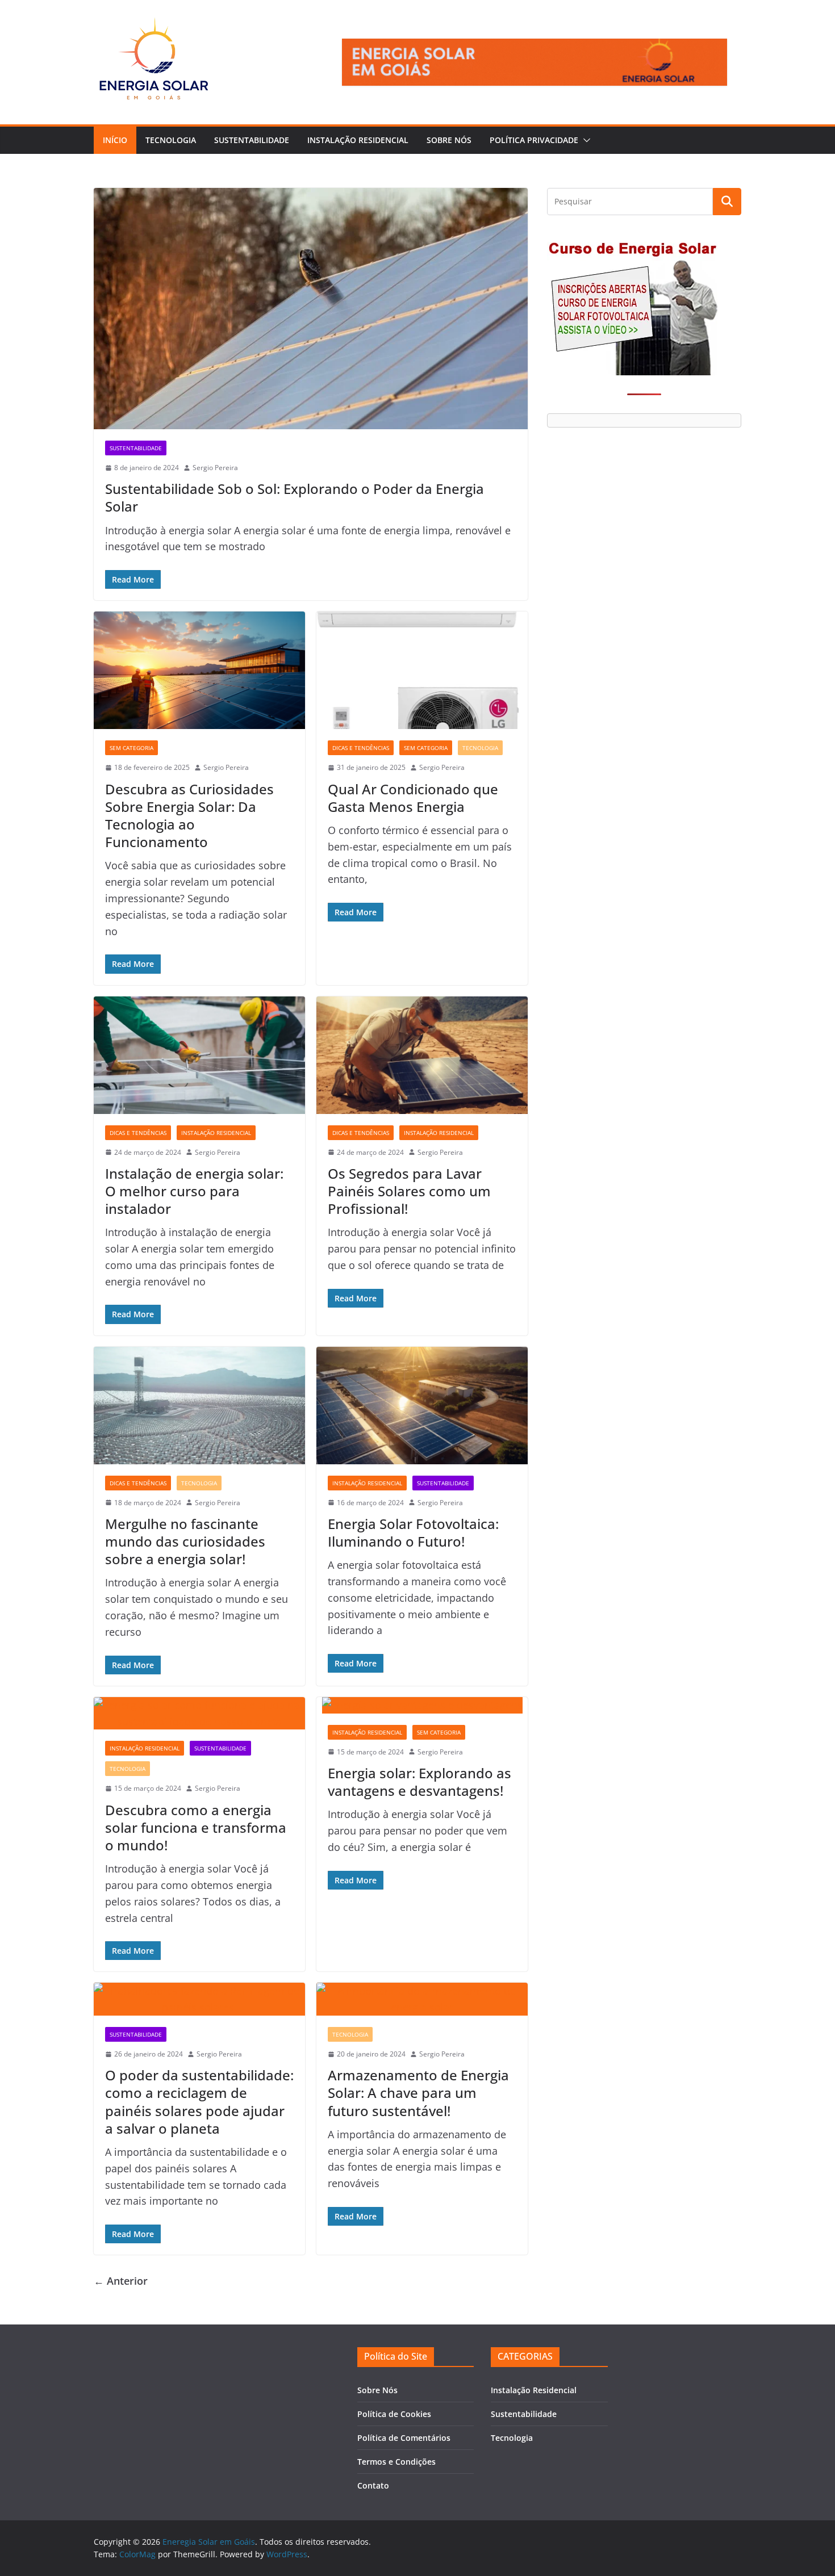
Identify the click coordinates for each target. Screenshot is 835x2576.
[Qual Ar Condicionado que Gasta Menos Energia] (422, 670)
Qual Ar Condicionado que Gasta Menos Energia (413, 798)
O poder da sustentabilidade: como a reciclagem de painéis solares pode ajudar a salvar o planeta (199, 2102)
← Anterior (121, 2281)
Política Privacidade (534, 140)
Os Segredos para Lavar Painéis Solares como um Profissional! (409, 1191)
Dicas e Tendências (361, 748)
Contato (373, 2485)
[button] (584, 140)
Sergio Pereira (215, 468)
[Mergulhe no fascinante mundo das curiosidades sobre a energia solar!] (199, 1406)
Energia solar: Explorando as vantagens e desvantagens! (419, 1782)
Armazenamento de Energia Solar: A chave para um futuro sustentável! (418, 2093)
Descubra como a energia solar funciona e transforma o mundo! (196, 1827)
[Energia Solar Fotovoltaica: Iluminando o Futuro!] (422, 1406)
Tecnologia (171, 140)
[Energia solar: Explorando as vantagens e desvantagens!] (422, 1705)
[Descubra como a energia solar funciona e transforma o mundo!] (199, 1714)
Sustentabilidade (252, 140)
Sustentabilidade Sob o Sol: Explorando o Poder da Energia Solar (295, 497)
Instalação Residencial (358, 140)
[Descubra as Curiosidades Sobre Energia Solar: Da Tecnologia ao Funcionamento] (199, 670)
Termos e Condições (396, 2462)
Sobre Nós (449, 140)
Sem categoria (131, 748)
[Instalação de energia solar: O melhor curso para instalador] (199, 1055)
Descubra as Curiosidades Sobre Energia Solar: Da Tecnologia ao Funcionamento (189, 816)
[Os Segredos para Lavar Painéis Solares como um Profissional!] (422, 1055)
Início (115, 140)
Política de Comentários (404, 2438)
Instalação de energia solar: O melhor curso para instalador (194, 1191)
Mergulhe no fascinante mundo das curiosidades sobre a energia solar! (185, 1541)
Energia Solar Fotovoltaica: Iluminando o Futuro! (413, 1532)
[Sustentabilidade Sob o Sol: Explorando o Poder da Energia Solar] (311, 309)
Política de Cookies (394, 2414)
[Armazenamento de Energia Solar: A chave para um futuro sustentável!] (422, 1999)
